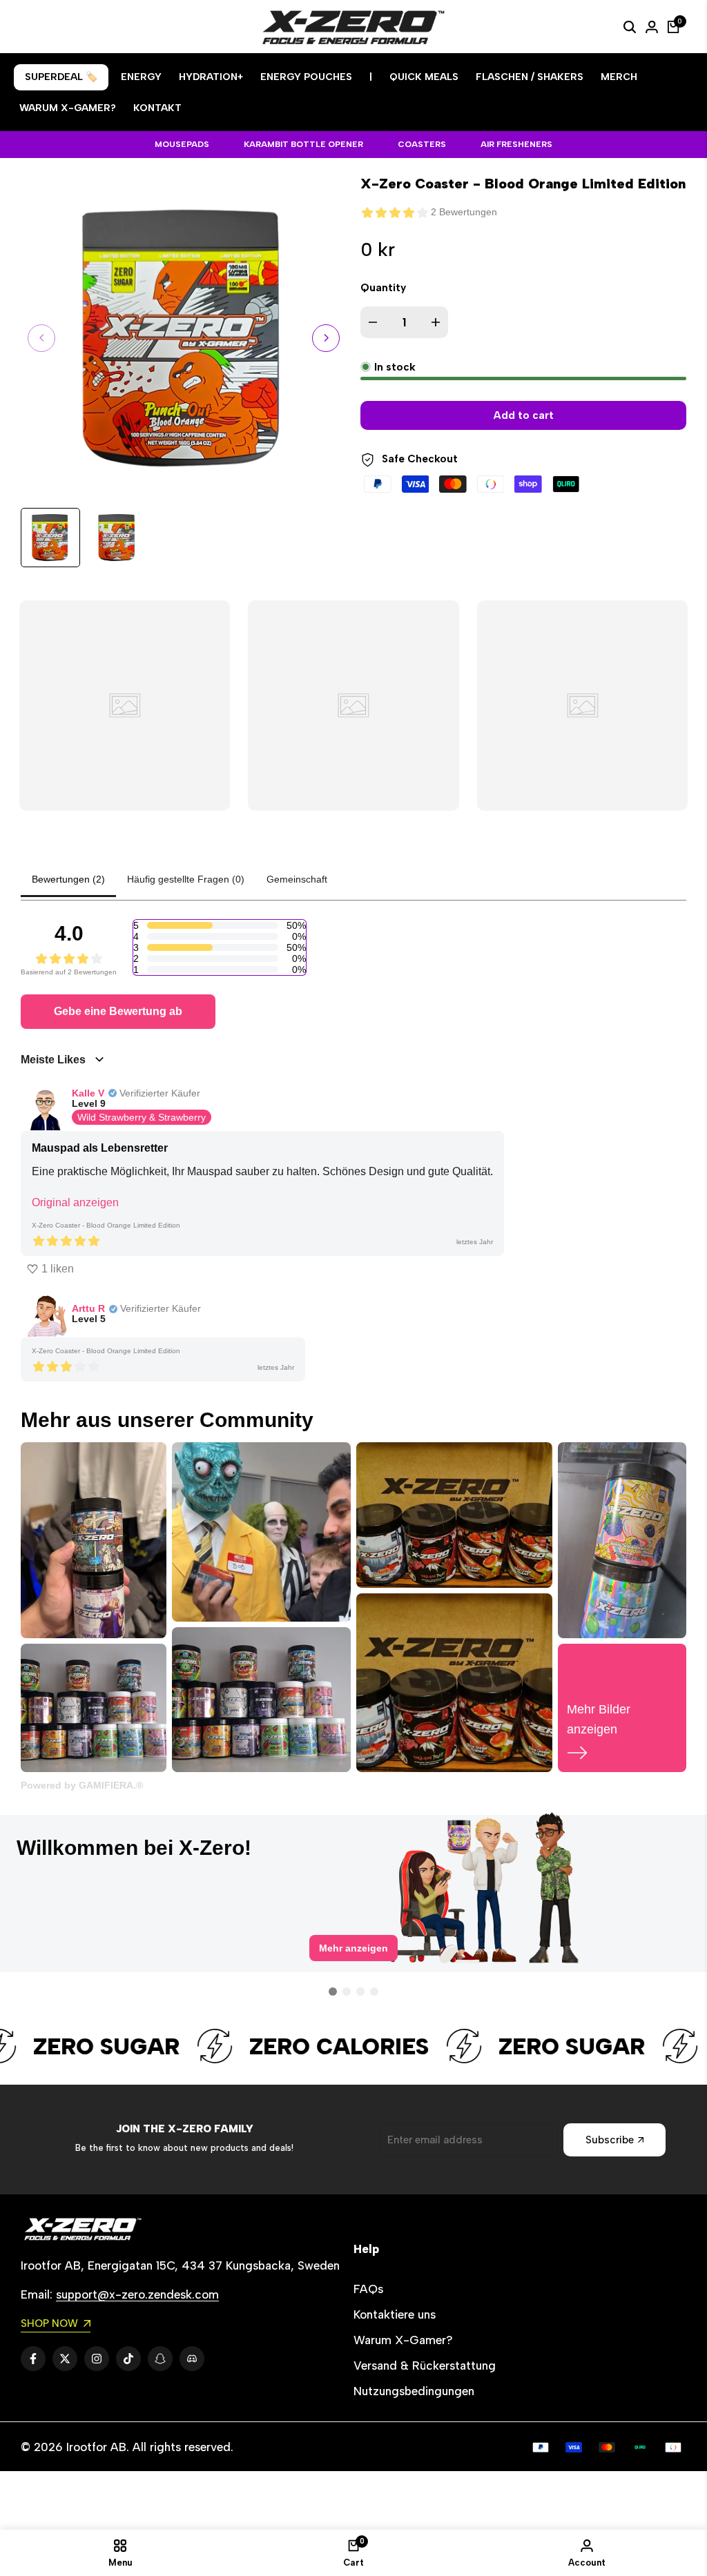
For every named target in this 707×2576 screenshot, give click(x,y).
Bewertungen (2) (68, 879)
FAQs (368, 2289)
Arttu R (88, 1308)
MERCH (619, 77)
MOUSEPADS (182, 144)
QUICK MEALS (424, 77)
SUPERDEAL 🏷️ (61, 77)
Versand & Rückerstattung (425, 2366)
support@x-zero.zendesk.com (137, 2294)
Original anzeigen (75, 1202)
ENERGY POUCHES (306, 77)
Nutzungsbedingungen (414, 2391)
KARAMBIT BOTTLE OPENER (303, 144)
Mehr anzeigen (353, 1959)
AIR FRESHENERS (516, 144)
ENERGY (141, 77)
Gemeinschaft (297, 879)
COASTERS (422, 144)
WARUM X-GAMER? (68, 108)
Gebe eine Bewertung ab (118, 1011)
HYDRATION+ (211, 77)
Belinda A (85, 1829)
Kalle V (88, 1093)
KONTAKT (157, 108)
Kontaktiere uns (395, 2314)
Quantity (383, 288)
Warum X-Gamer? (403, 2340)
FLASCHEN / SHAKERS (530, 77)
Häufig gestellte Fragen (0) (186, 879)
